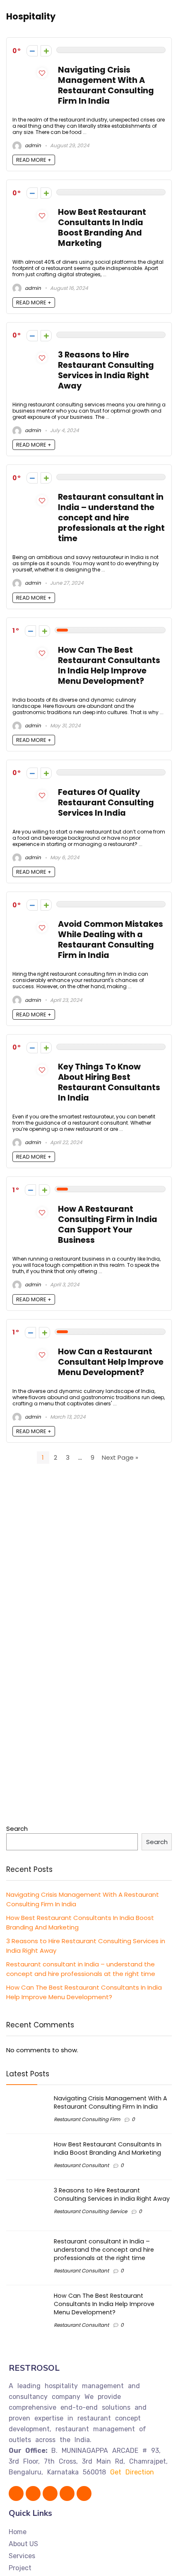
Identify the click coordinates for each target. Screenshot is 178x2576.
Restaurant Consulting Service (90, 2211)
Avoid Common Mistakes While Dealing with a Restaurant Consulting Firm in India (111, 940)
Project (20, 2568)
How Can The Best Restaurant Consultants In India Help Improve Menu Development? (109, 666)
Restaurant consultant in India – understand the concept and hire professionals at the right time (111, 518)
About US (23, 2544)
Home (18, 2532)
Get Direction (132, 2472)
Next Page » (120, 1457)
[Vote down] (32, 51)
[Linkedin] (84, 2493)
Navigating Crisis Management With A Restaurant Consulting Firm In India (106, 85)
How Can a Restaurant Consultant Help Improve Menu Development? (111, 1362)
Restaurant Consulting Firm (87, 2119)
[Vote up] (46, 51)
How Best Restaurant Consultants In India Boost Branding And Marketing (102, 228)
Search (17, 1829)
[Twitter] (33, 2493)
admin (32, 145)
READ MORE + (34, 160)
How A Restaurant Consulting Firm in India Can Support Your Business (108, 1225)
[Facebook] (16, 2493)
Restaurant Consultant (81, 2165)
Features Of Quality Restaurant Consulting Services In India (106, 803)
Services (22, 2556)
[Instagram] (67, 2493)
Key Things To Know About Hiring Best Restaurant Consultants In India (109, 1082)
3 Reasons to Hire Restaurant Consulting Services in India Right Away (106, 370)
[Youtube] (50, 2493)
